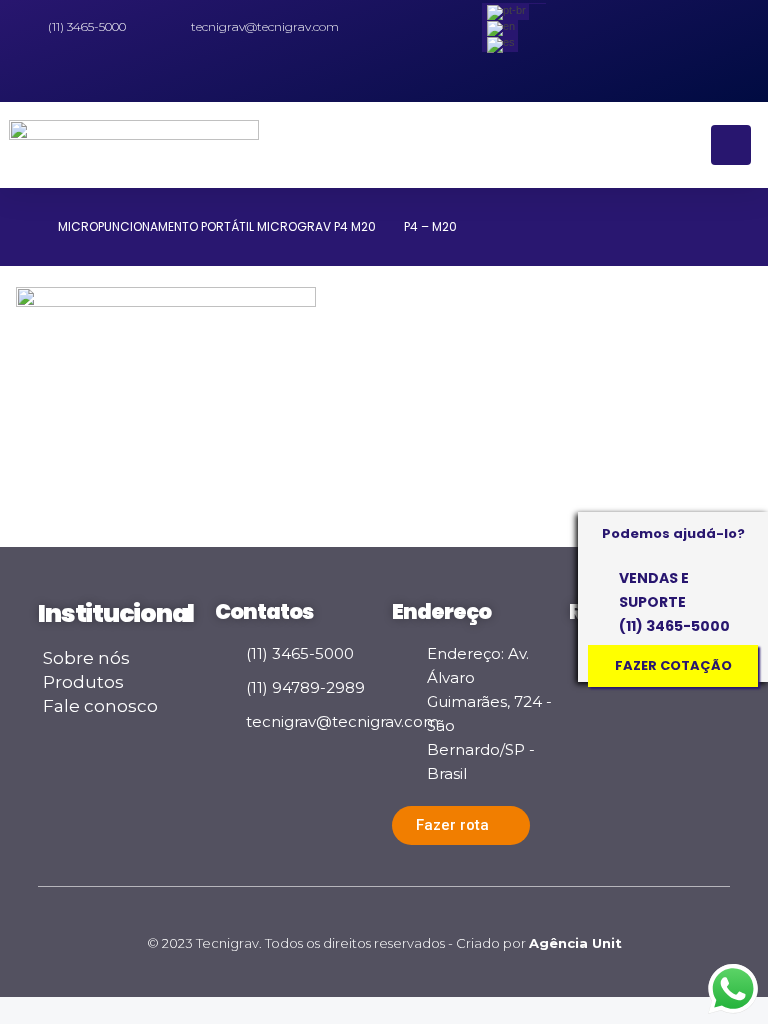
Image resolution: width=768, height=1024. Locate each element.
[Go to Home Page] (23, 227)
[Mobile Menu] (731, 145)
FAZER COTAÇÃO (673, 665)
